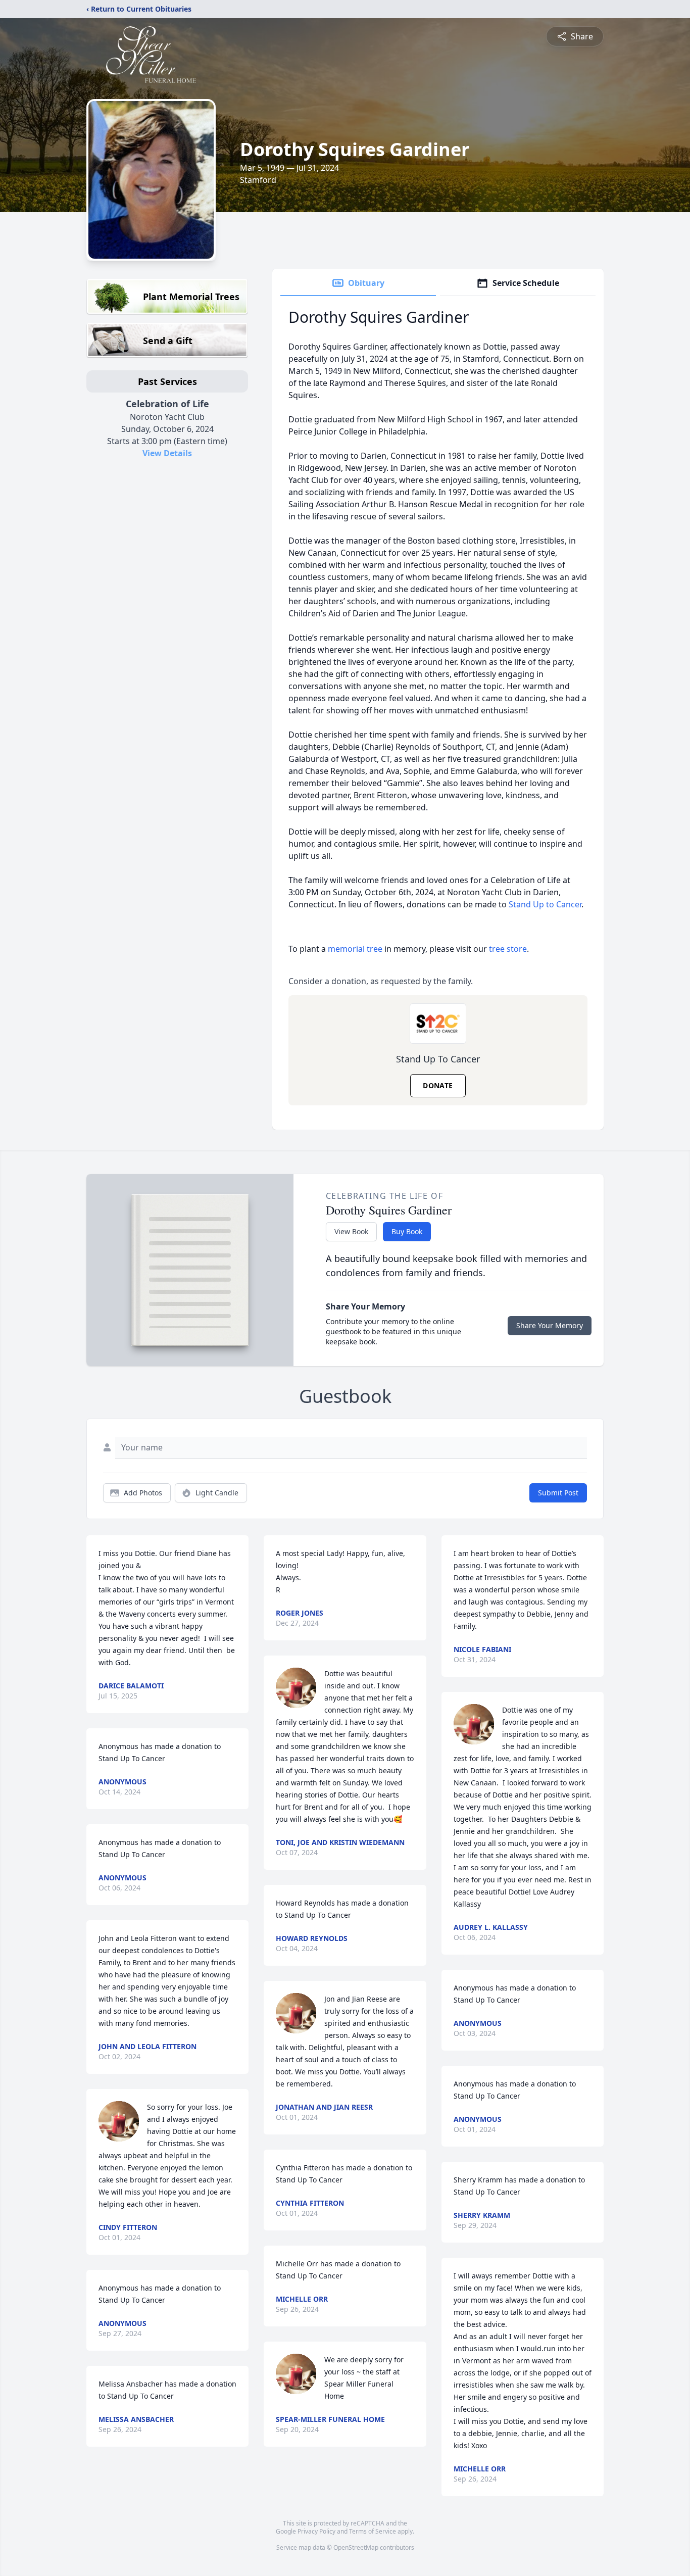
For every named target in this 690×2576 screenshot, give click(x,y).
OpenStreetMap (356, 2547)
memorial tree (355, 949)
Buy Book (407, 1231)
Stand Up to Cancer (544, 904)
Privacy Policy (316, 2531)
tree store (508, 949)
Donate (438, 1085)
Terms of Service (373, 2531)
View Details (167, 453)
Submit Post (558, 1493)
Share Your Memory (550, 1325)
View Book (351, 1231)
